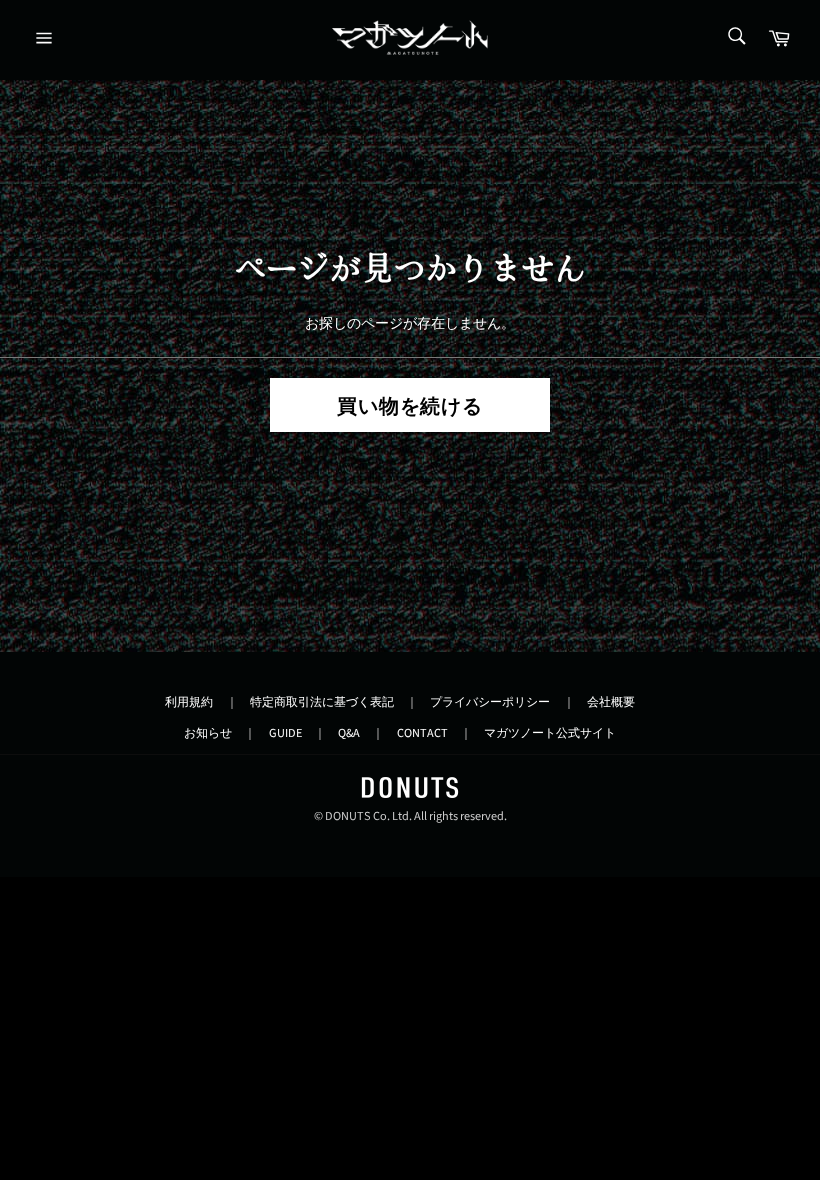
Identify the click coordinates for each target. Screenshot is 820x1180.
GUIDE (285, 733)
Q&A (349, 733)
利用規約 (189, 702)
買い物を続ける (410, 407)
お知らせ (208, 733)
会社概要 (611, 702)
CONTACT (422, 733)
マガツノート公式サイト (550, 733)
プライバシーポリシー (490, 702)
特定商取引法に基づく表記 (322, 702)
